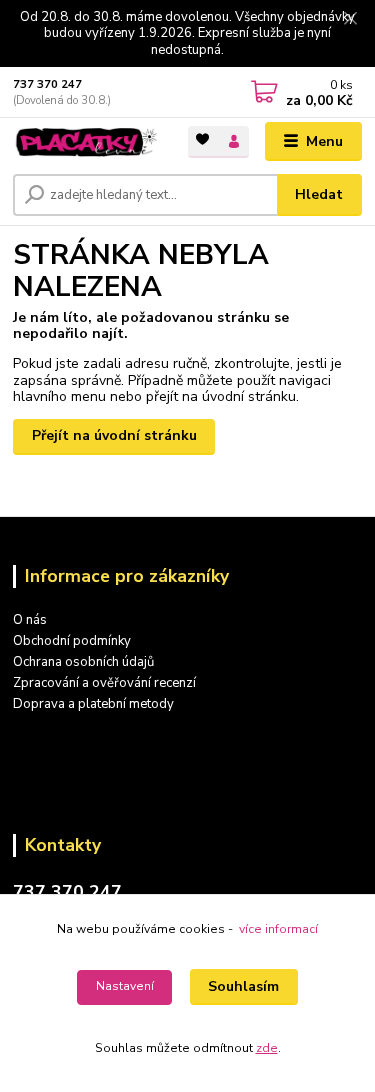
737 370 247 (47, 84)
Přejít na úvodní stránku (114, 435)
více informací (278, 929)
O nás (30, 620)
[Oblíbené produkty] (203, 140)
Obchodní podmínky (72, 641)
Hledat (319, 194)
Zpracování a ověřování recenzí (104, 683)
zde (267, 1048)
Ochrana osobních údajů (83, 662)
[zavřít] (350, 20)
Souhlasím (243, 986)
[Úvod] (85, 141)
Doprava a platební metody (93, 704)
